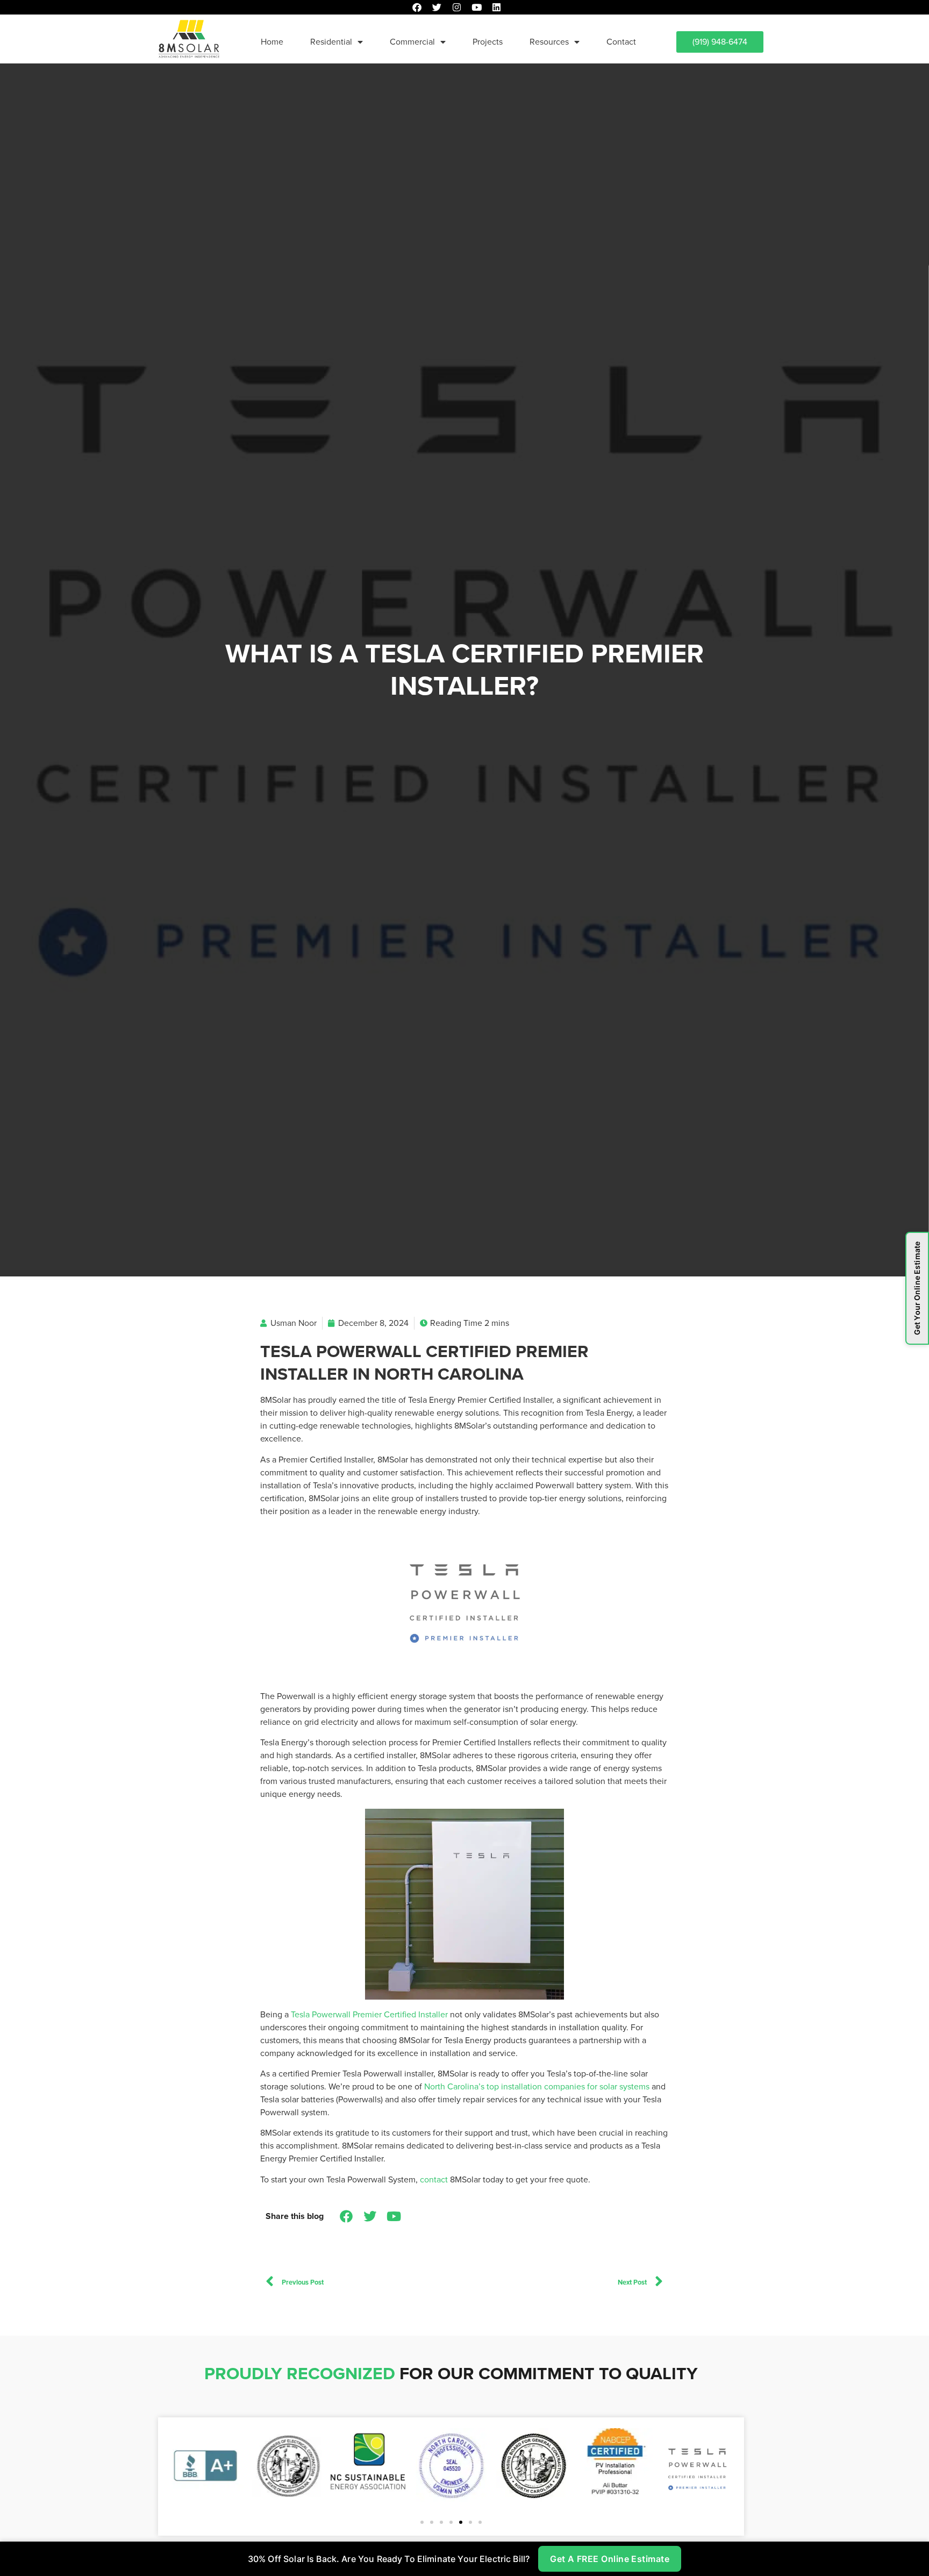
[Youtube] (477, 7)
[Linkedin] (496, 7)
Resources (549, 42)
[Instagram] (457, 7)
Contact (621, 42)
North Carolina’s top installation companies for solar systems (537, 2086)
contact (434, 2179)
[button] (422, 2522)
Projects (488, 42)
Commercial (412, 42)
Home (272, 42)
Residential (331, 42)
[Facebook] (417, 7)
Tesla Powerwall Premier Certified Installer (369, 2014)
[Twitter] (437, 7)
